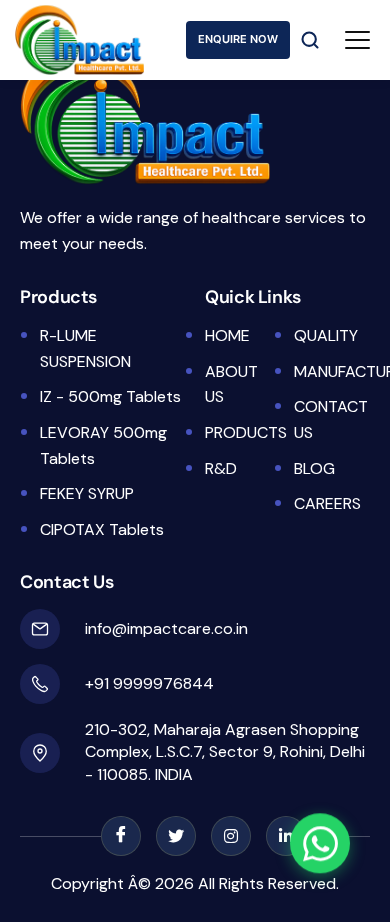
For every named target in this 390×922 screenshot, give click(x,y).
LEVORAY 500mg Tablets (103, 445)
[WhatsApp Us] (320, 841)
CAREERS (327, 503)
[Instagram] (231, 836)
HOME (227, 335)
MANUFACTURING (331, 371)
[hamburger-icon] (357, 39)
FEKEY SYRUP (87, 493)
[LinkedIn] (286, 836)
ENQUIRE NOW (238, 39)
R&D (221, 468)
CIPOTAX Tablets (102, 529)
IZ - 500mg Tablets (110, 396)
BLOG (314, 468)
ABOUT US (231, 384)
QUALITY (326, 335)
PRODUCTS (242, 432)
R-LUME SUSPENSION (85, 348)
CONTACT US (331, 419)
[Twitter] (176, 836)
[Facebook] (121, 836)
